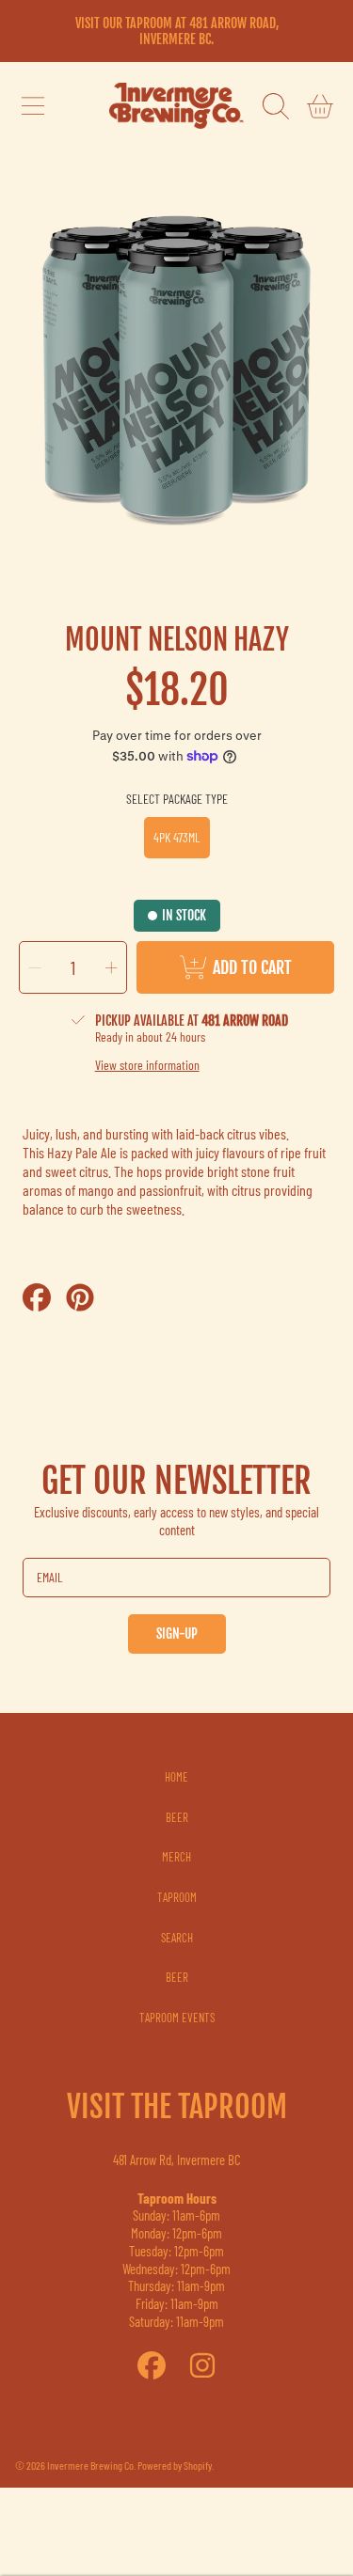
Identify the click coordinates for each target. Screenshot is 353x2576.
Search (177, 1938)
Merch (176, 1857)
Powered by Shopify (175, 2465)
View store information (147, 1065)
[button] (33, 106)
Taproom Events (177, 2018)
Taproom (177, 1897)
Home (176, 1777)
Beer (177, 1817)
